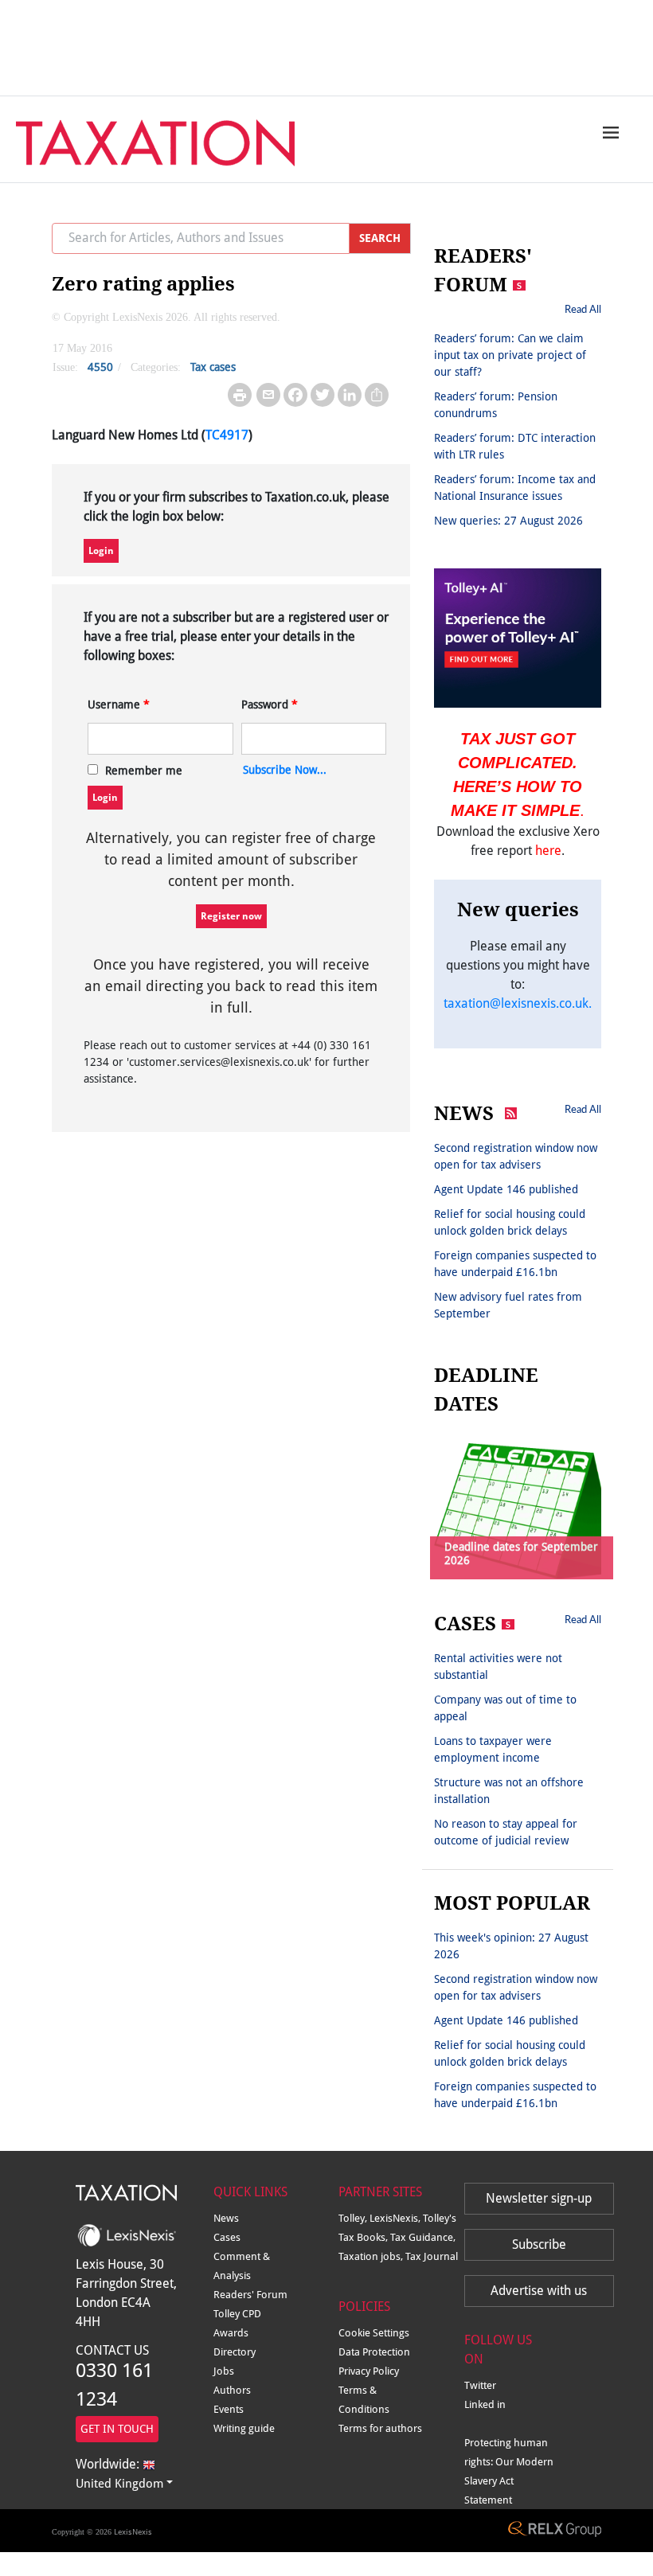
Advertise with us (539, 2291)
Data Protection (374, 2352)
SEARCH (380, 238)
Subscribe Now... (285, 770)
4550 (100, 367)
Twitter (480, 2385)
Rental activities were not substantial (498, 1667)
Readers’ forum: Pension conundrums (496, 405)
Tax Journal (432, 2256)
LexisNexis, (396, 2218)
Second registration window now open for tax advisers (516, 1156)
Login (101, 551)
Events (229, 2409)
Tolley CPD (237, 2314)
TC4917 (227, 435)
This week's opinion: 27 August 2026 (511, 1946)
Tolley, (354, 2218)
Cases (227, 2237)
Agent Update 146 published (506, 1189)
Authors (232, 2390)
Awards (231, 2333)
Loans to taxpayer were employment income (493, 1749)
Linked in (485, 2404)
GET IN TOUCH (117, 2429)
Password (270, 704)
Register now (231, 916)
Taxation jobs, (372, 2256)
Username (119, 704)
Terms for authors (380, 2428)
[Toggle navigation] (607, 132)
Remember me (144, 771)
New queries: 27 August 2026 (508, 521)
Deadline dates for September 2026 (521, 1553)
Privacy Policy (369, 2371)
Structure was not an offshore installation (509, 1791)
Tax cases (213, 367)
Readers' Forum (250, 2295)
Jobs (224, 2371)
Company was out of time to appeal (505, 1708)
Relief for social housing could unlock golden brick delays (510, 1222)
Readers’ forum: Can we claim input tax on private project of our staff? (510, 355)
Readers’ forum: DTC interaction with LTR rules (515, 446)
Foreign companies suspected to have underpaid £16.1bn (515, 1264)
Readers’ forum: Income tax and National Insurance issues (515, 488)
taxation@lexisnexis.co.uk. (518, 1003)
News (226, 2218)
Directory (235, 2352)
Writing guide (244, 2428)
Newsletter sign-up (539, 2198)
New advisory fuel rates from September (508, 1305)
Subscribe (539, 2244)
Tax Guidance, (423, 2237)
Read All (583, 309)
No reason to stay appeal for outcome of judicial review (506, 1832)
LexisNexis (133, 2532)
